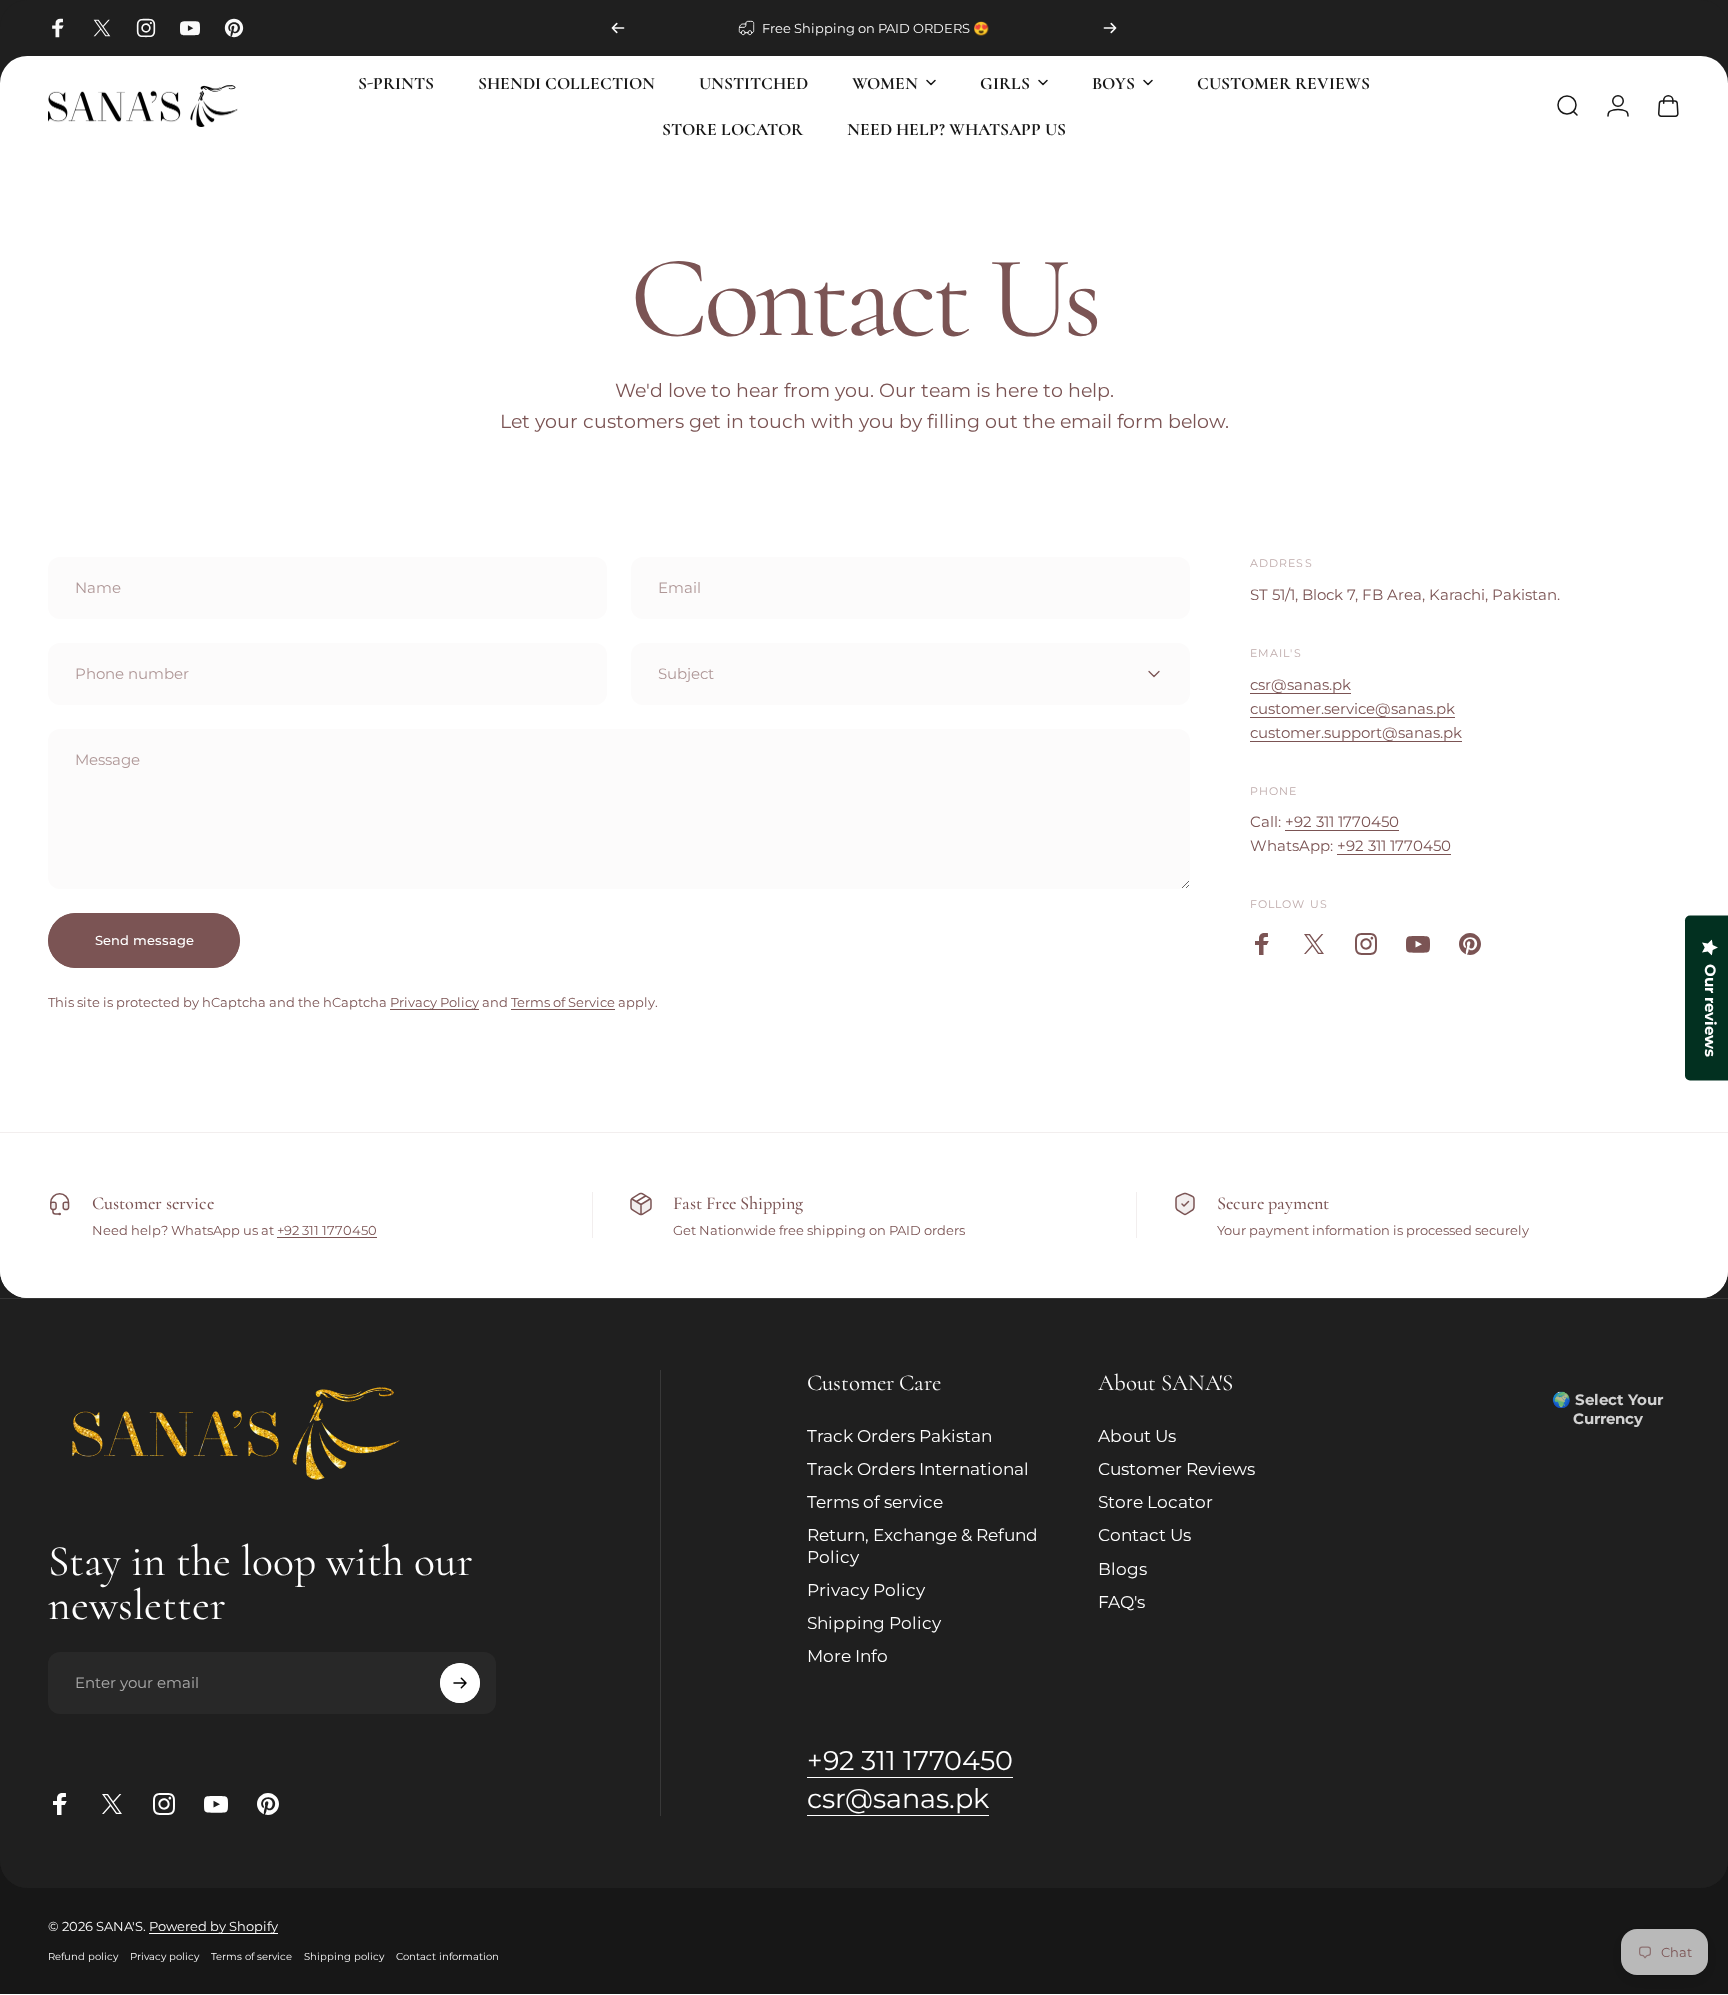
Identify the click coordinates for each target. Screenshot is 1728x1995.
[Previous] (618, 28)
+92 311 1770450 (1342, 821)
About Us (1137, 1436)
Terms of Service (563, 1002)
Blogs (1122, 1569)
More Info (847, 1656)
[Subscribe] (460, 1683)
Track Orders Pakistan (899, 1436)
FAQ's (1121, 1602)
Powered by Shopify (213, 1927)
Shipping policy (344, 1957)
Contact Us (1144, 1535)
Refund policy (83, 1957)
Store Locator (1155, 1502)
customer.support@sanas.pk (1356, 732)
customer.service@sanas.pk (1352, 708)
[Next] (1110, 28)
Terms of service (875, 1502)
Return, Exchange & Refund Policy (922, 1545)
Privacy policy (164, 1957)
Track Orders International (918, 1469)
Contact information (447, 1957)
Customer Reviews (1176, 1469)
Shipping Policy (874, 1623)
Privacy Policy (434, 1002)
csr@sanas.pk (1300, 684)
